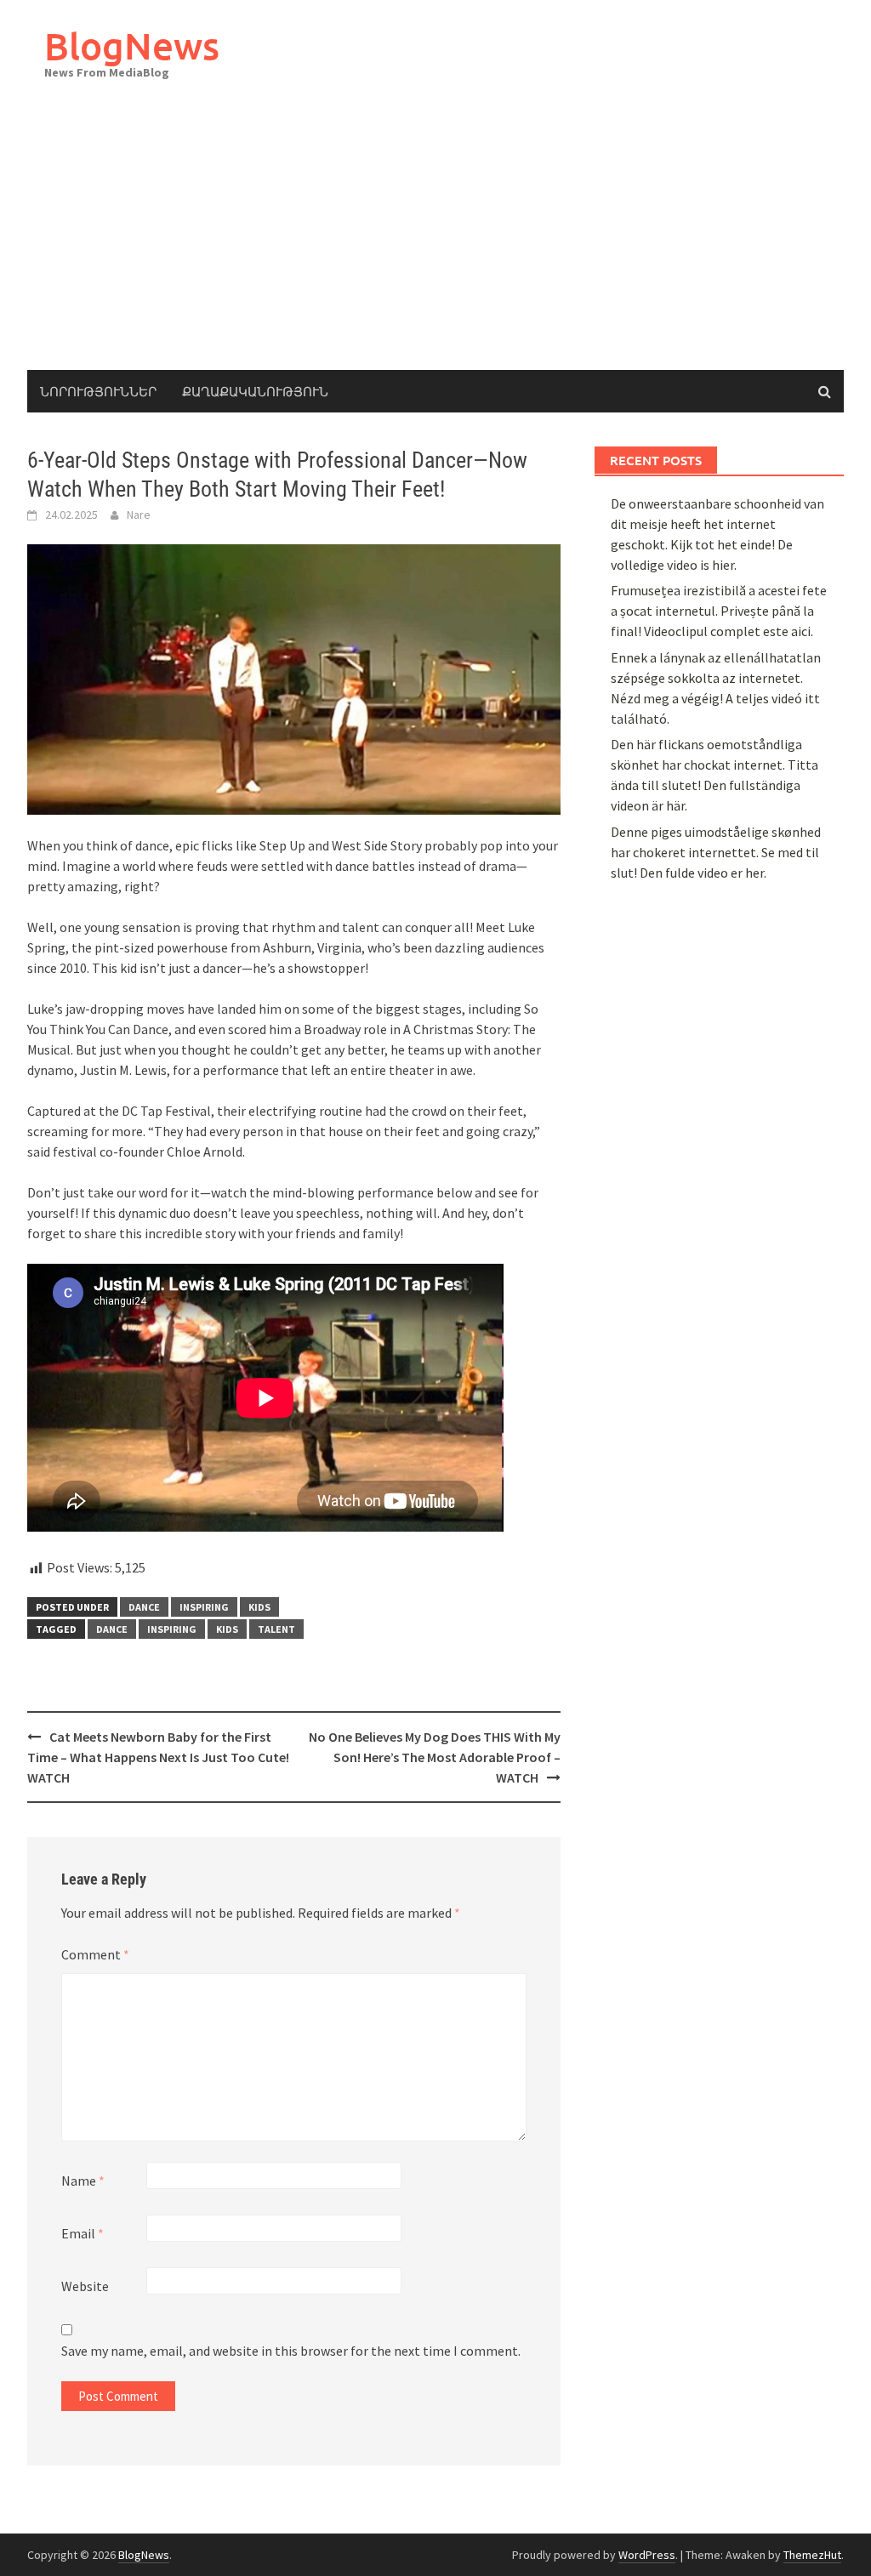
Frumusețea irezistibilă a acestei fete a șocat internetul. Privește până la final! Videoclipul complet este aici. (719, 611)
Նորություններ (98, 391)
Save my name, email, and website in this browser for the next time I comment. (291, 2351)
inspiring (204, 1607)
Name (83, 2181)
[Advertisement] (435, 242)
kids (259, 1607)
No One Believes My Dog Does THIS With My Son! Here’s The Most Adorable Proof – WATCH (435, 1757)
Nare (139, 515)
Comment (95, 1954)
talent (276, 1629)
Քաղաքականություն (255, 391)
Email (83, 2233)
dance (144, 1607)
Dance (112, 1629)
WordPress (647, 2555)
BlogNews (132, 45)
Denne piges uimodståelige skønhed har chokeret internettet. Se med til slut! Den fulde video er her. (716, 852)
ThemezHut (812, 2555)
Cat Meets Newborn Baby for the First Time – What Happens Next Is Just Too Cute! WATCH (158, 1757)
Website (85, 2286)
